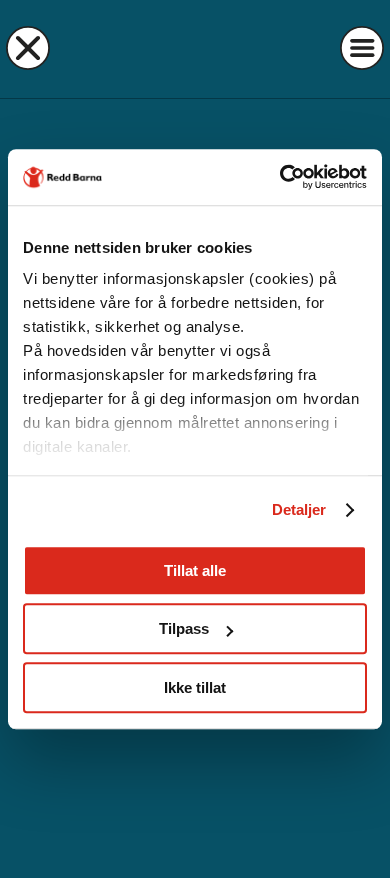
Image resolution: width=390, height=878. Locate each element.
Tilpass (184, 628)
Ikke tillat (195, 687)
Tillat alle (195, 570)
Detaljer (299, 509)
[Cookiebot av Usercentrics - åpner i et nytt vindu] (280, 177)
